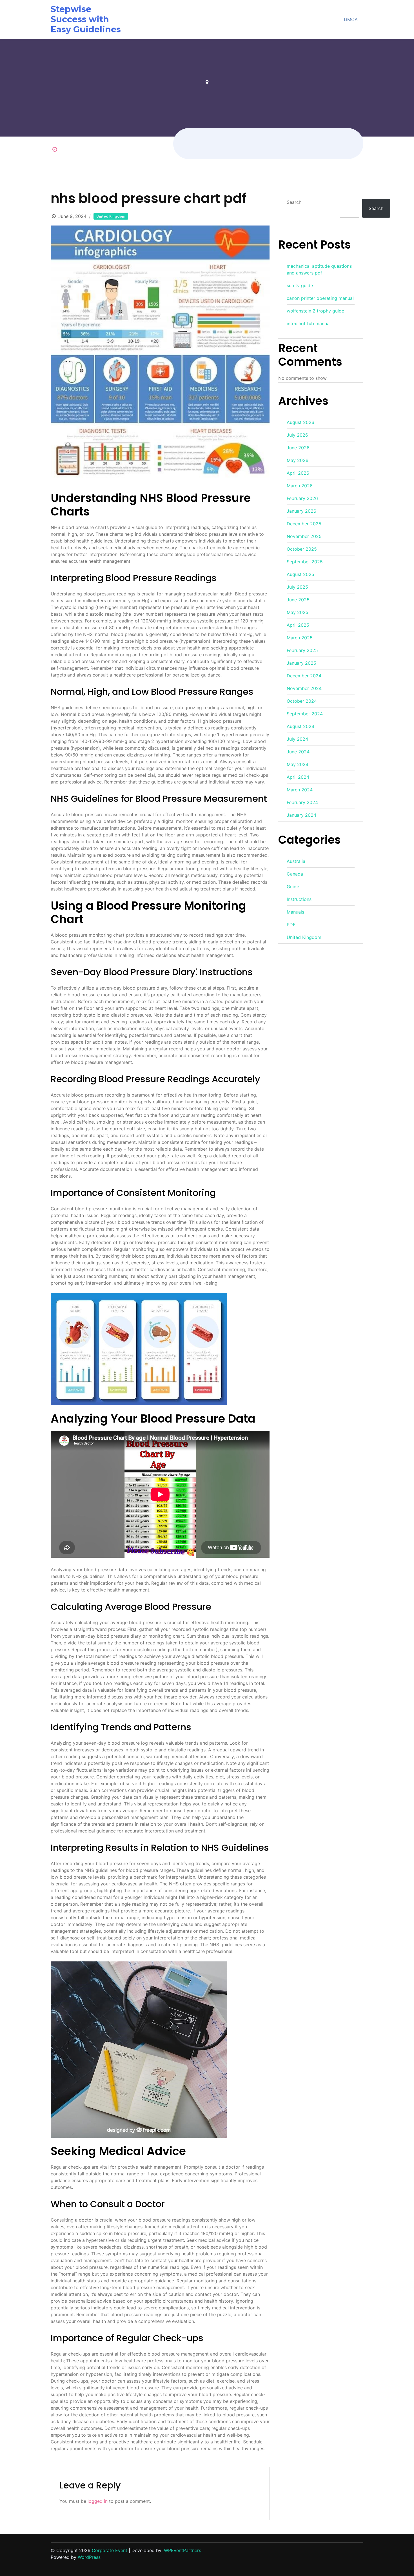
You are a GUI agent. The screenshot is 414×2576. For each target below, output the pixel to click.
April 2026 (298, 473)
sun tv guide (300, 285)
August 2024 (301, 726)
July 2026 (297, 435)
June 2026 (298, 448)
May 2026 (298, 460)
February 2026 (302, 498)
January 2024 (301, 815)
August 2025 (301, 574)
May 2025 (298, 612)
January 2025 (301, 663)
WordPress (89, 2557)
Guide (293, 887)
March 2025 (300, 638)
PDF (291, 925)
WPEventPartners (182, 2550)
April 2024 (298, 777)
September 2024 (305, 714)
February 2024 (302, 802)
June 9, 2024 (72, 216)
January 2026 (301, 511)
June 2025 (298, 600)
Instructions (299, 899)
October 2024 (302, 701)
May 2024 (298, 764)
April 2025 (298, 625)
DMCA (351, 19)
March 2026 (300, 486)
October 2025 (302, 549)
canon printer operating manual (320, 298)
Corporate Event (110, 2550)
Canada (295, 874)
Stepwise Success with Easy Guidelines (86, 19)
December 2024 (304, 676)
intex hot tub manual (309, 323)
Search (294, 202)
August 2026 (301, 422)
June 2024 (298, 752)
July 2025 (297, 587)
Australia (296, 861)
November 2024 (304, 688)
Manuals (295, 912)
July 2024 (297, 739)
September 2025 (305, 562)
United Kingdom (111, 216)
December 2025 (304, 524)
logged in (98, 2501)
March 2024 (300, 790)
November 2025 (304, 536)
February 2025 (302, 650)
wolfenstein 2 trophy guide (315, 311)
